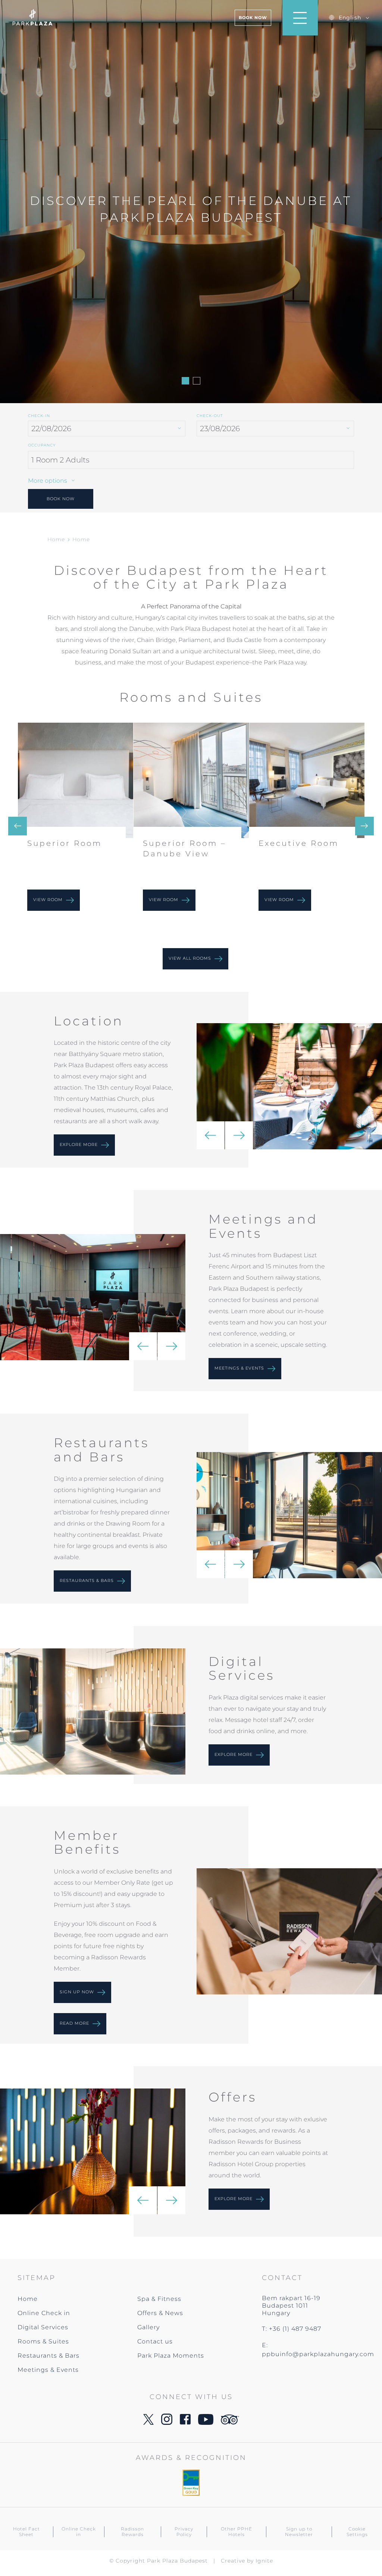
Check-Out (210, 416)
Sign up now (78, 1992)
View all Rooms (191, 958)
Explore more (79, 1145)
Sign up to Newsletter (299, 2532)
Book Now (61, 499)
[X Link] (148, 2423)
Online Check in (44, 2313)
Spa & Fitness (159, 2299)
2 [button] (197, 381)
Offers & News (160, 2313)
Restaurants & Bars (87, 1580)
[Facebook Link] (185, 2422)
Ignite (264, 2561)
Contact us (155, 2341)
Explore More (234, 2199)
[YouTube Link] (206, 2423)
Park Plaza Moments (171, 2356)
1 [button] (185, 381)
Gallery (148, 2327)
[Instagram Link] (167, 2423)
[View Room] (76, 780)
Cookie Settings (357, 2532)
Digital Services (43, 2327)
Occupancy (42, 445)
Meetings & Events (240, 1368)
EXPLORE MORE (234, 1754)
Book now (253, 18)
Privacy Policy (184, 2532)
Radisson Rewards (132, 2532)
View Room (49, 900)
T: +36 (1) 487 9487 (292, 2329)
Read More (75, 2023)
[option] (191, 202)
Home (56, 539)
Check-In (39, 416)
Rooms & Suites (43, 2341)
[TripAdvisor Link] (230, 2422)
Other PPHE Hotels (237, 2532)
